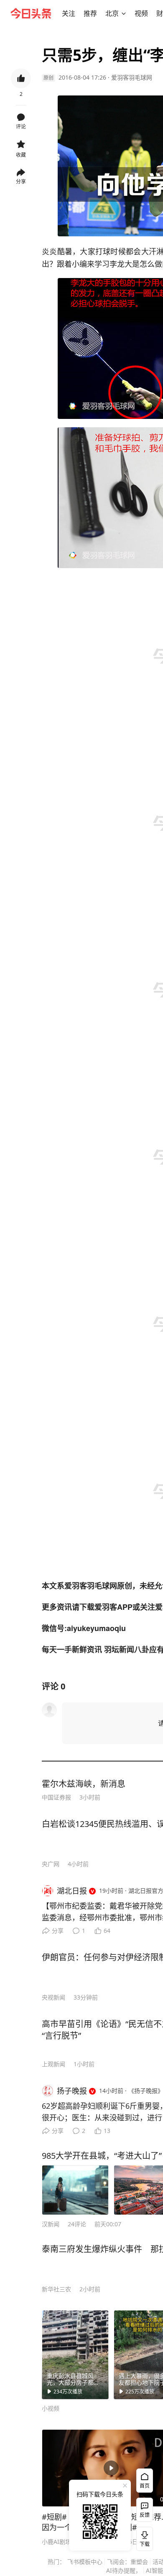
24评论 (77, 2224)
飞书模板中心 (85, 2562)
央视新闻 (53, 1997)
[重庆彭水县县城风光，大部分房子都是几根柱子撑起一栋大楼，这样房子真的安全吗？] (75, 2355)
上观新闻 (53, 2064)
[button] (69, 13)
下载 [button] (143, 2537)
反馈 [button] (145, 2515)
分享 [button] (21, 182)
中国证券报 (56, 1797)
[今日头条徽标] (31, 13)
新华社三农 (56, 2289)
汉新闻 (51, 2224)
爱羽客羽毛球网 (132, 77)
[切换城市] (124, 13)
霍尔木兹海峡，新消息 (84, 1784)
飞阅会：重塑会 (127, 2562)
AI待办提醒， (124, 2570)
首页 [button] (145, 2486)
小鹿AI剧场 (56, 2542)
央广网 (51, 1864)
